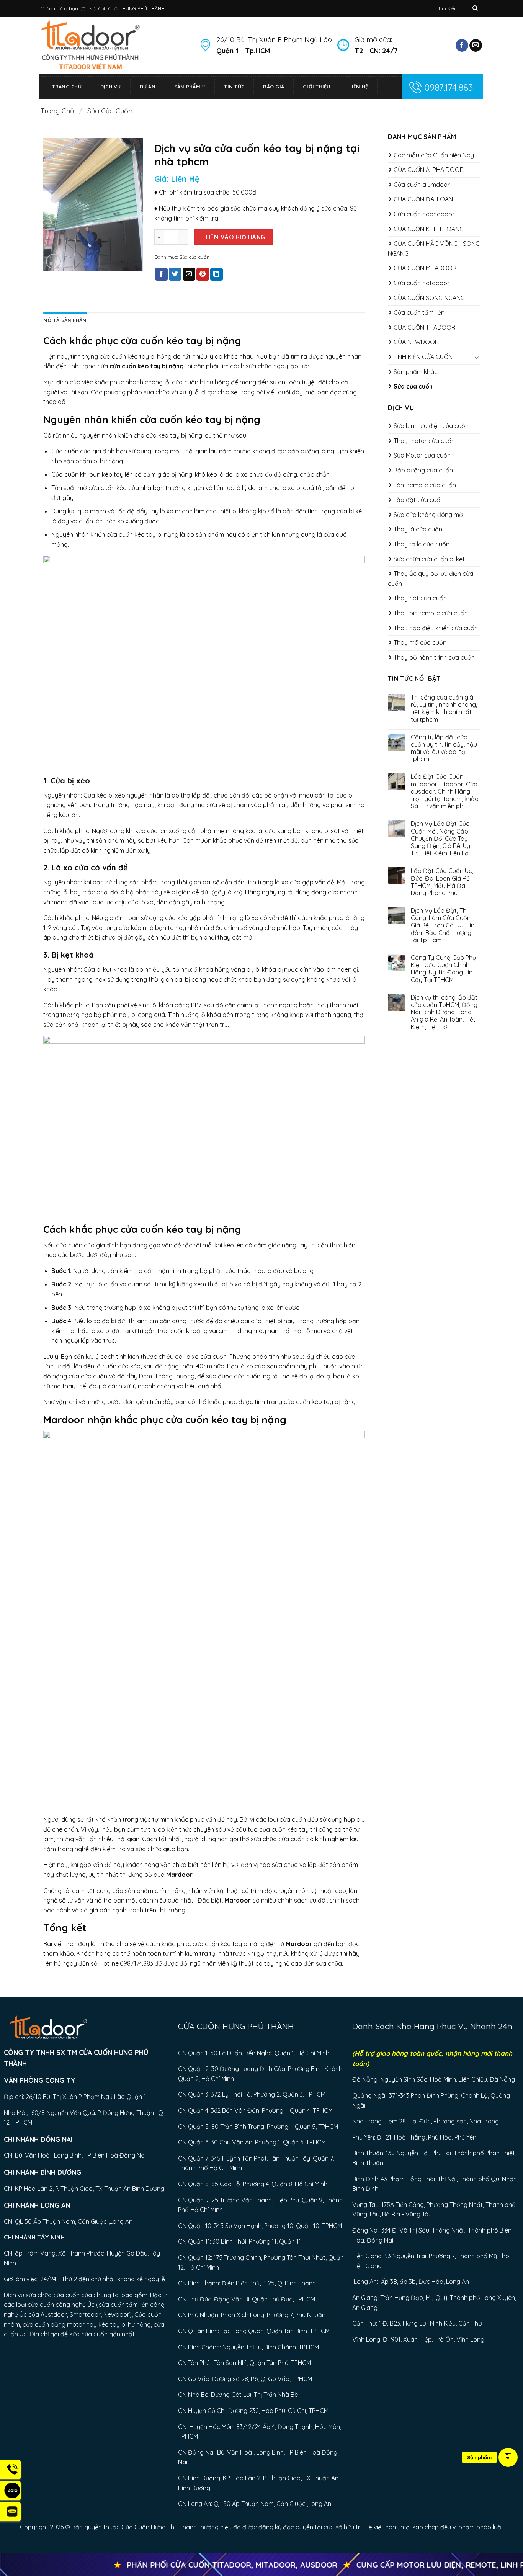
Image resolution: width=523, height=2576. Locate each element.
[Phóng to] (53, 261)
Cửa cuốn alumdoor (422, 185)
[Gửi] (475, 8)
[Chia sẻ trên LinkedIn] (217, 274)
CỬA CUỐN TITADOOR (424, 327)
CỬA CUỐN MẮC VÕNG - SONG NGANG (434, 248)
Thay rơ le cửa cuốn (422, 544)
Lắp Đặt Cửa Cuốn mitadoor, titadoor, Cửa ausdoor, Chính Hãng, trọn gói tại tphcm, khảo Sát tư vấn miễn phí (445, 791)
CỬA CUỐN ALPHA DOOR (429, 170)
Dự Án (148, 87)
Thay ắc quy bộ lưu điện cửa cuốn (431, 579)
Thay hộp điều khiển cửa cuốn (436, 628)
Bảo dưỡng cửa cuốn (423, 470)
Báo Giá (274, 87)
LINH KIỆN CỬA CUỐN (423, 357)
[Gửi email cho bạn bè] (189, 274)
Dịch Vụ (111, 87)
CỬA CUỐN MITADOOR (425, 268)
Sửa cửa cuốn (110, 111)
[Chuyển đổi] (477, 357)
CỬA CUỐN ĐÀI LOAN (423, 199)
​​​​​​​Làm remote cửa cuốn (425, 485)
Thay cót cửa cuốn (420, 598)
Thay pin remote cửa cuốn (431, 613)
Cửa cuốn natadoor (422, 283)
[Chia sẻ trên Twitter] (175, 274)
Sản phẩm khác (416, 372)
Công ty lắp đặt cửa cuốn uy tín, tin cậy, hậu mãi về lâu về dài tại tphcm (444, 748)
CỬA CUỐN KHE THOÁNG (429, 229)
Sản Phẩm (187, 87)
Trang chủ (57, 111)
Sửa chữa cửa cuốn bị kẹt (429, 559)
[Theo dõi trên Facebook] (462, 46)
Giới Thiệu (317, 87)
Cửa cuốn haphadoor (424, 214)
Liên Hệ (359, 87)
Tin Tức (234, 87)
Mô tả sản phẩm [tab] (65, 320)
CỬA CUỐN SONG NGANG (429, 298)
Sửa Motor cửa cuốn (422, 455)
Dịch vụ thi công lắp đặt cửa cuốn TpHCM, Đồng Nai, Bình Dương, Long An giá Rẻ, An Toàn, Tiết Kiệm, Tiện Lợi (444, 1012)
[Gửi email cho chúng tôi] (476, 46)
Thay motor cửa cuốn (424, 441)
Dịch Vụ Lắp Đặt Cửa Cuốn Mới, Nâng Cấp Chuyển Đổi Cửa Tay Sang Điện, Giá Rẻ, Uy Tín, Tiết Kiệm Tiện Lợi (440, 839)
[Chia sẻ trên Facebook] (161, 274)
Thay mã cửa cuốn (420, 642)
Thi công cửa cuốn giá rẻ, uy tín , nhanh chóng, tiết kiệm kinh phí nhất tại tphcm (444, 709)
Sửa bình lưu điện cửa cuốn (431, 426)
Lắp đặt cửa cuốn (419, 500)
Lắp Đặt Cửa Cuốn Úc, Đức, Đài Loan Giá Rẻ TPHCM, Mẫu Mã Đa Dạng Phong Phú (442, 882)
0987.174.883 (449, 87)
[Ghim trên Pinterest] (203, 274)
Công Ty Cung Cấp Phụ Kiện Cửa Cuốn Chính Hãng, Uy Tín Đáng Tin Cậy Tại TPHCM (443, 969)
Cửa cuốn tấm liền (419, 312)
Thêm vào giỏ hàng (234, 237)
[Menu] (508, 2457)
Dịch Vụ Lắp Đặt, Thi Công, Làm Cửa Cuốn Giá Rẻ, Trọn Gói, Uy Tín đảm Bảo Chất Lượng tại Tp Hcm (443, 925)
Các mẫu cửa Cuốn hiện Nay (434, 155)
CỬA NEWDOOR (416, 342)
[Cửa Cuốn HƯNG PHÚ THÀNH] (114, 45)
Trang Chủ (67, 87)
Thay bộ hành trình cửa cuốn (434, 657)
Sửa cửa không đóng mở (428, 515)
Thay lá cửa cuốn (418, 529)
